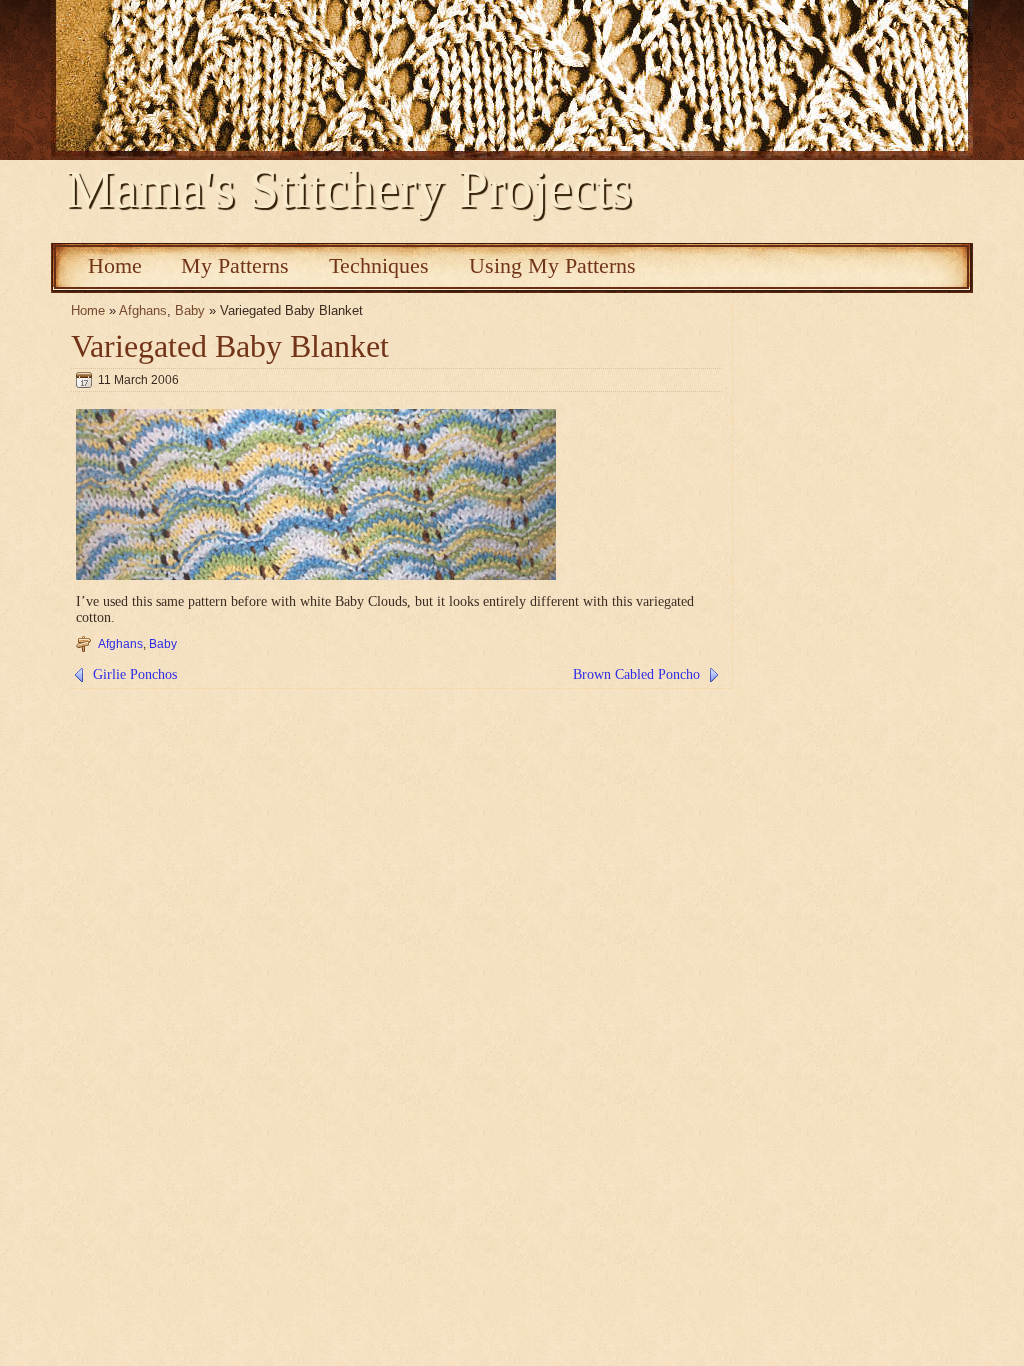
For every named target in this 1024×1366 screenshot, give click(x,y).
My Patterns (235, 265)
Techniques (379, 265)
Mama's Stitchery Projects (349, 189)
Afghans (143, 310)
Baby (190, 310)
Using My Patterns (552, 265)
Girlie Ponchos (135, 674)
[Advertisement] (415, 231)
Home (115, 265)
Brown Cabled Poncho (636, 674)
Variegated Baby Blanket (230, 346)
